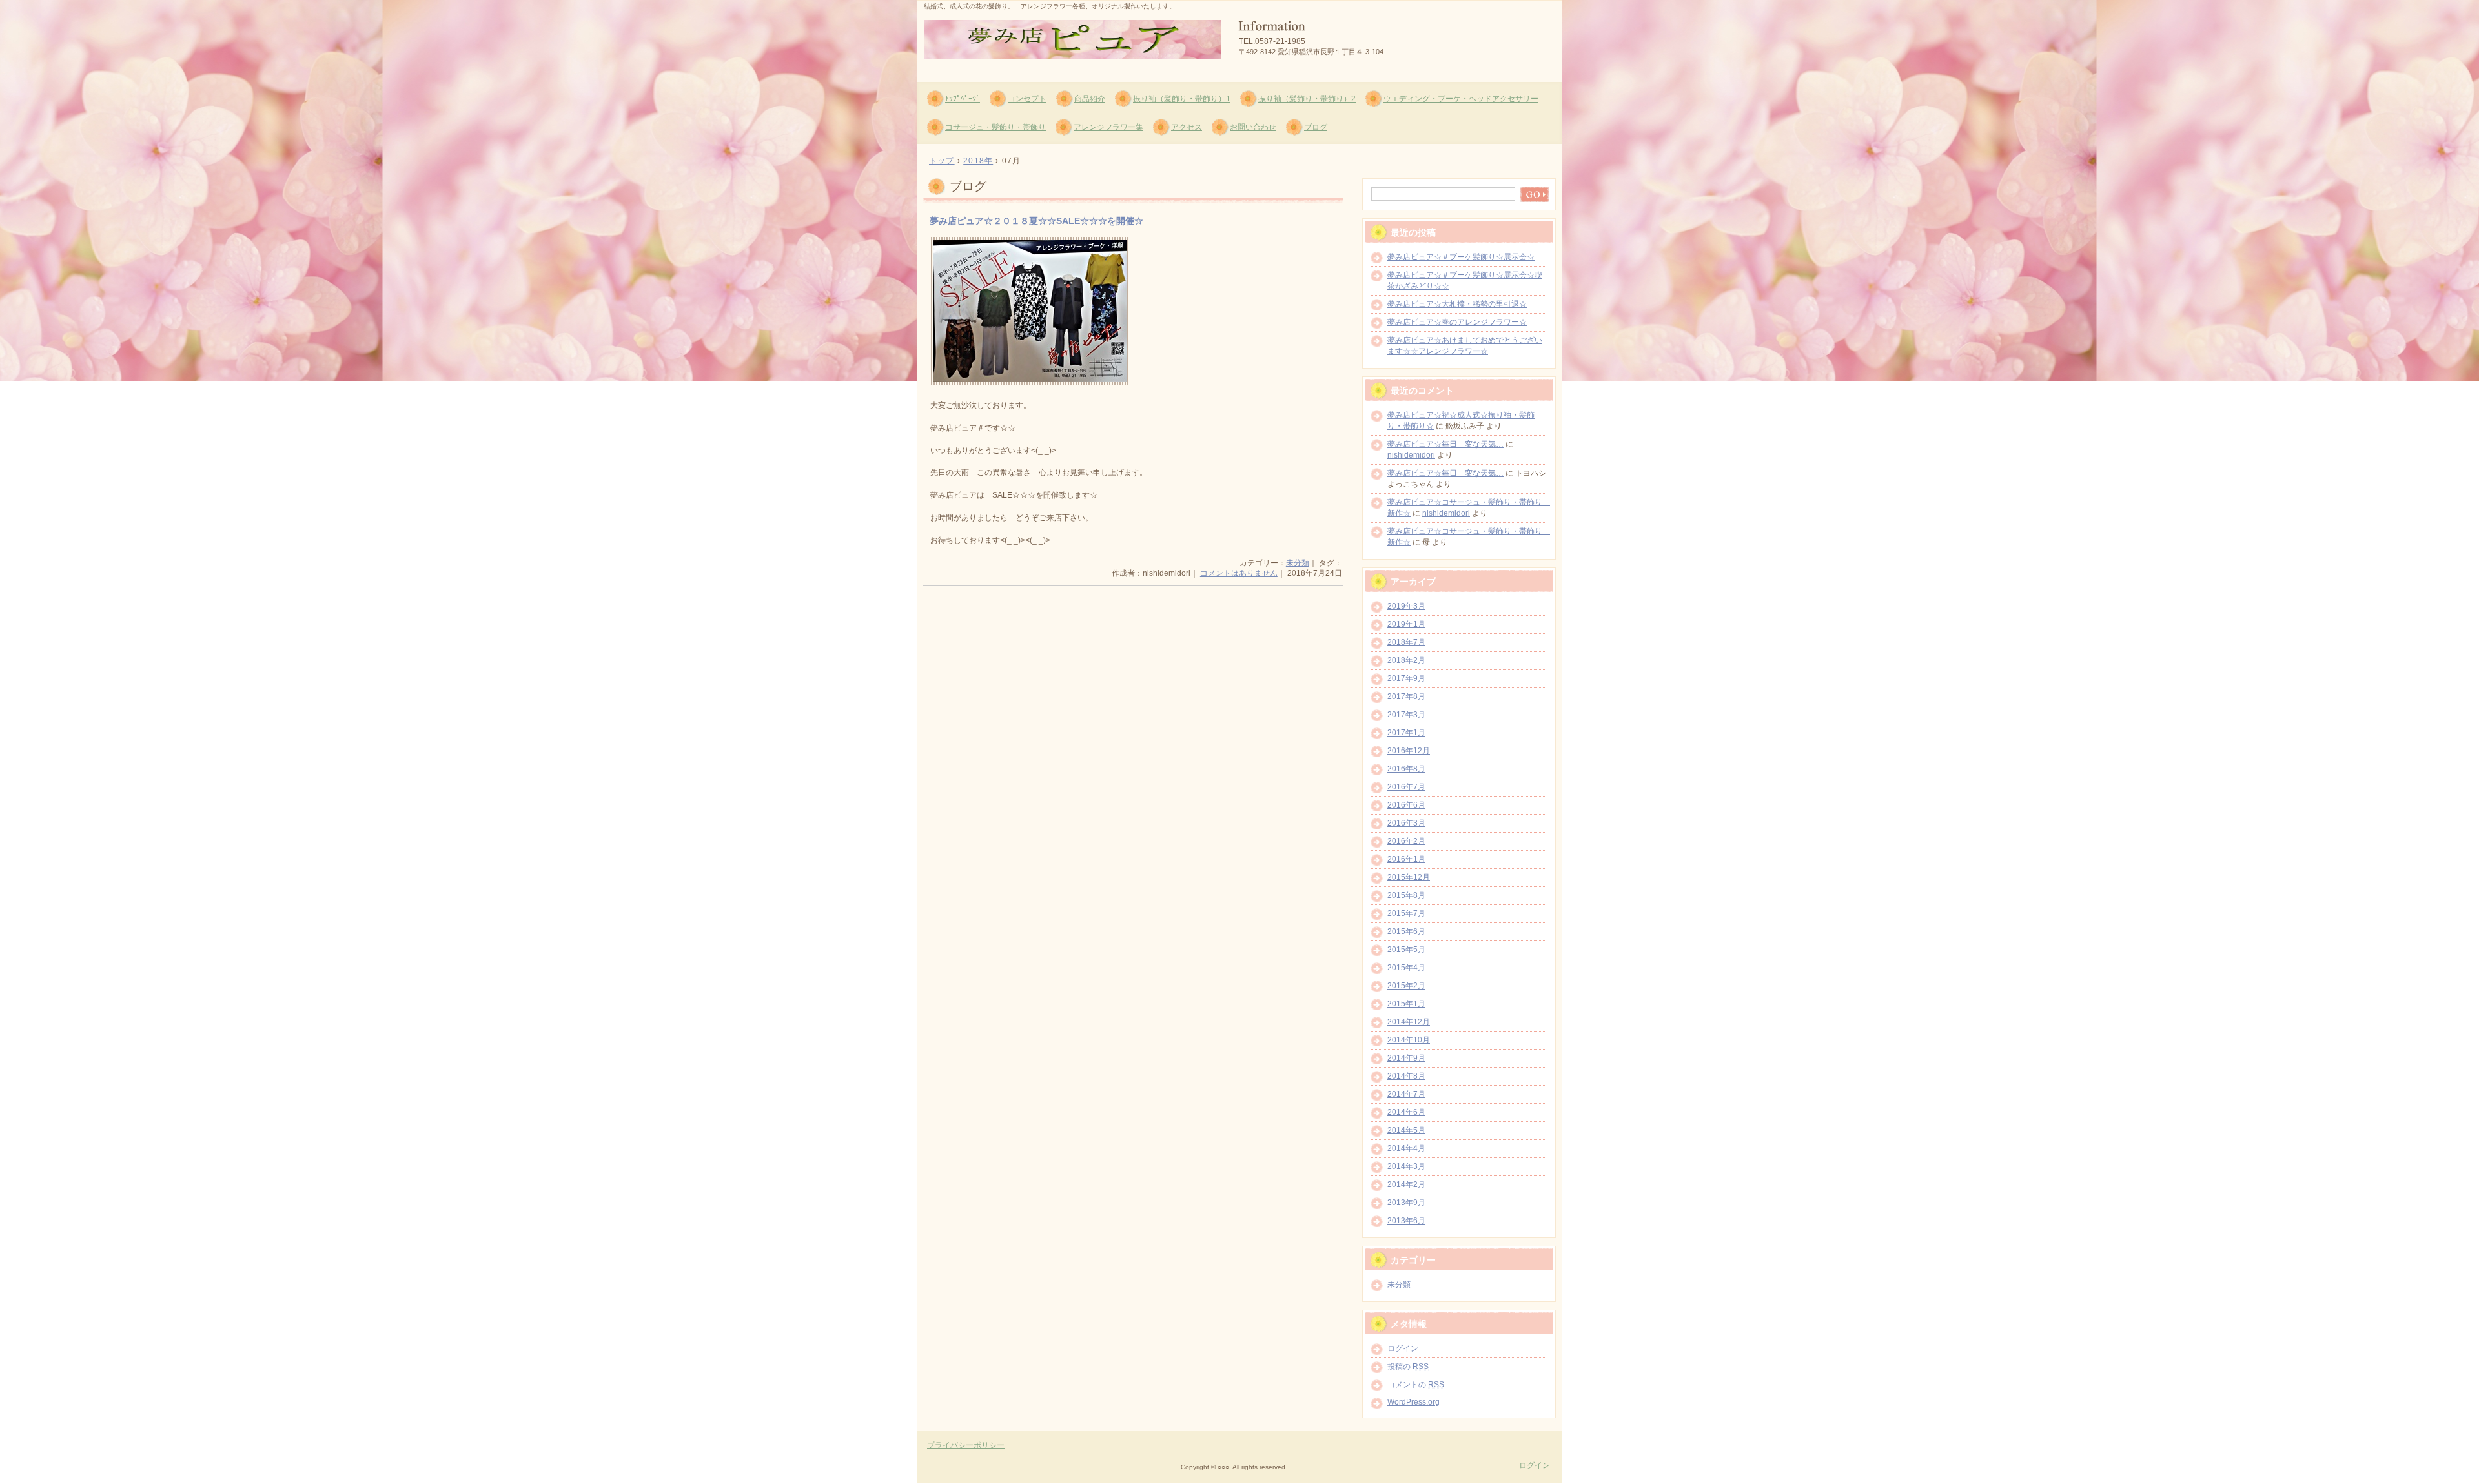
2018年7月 (1406, 642)
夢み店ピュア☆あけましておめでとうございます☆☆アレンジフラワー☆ (1465, 346)
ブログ (1316, 127)
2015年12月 (1409, 877)
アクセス (1187, 127)
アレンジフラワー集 (1108, 127)
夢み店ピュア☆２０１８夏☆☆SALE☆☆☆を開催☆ (1036, 221)
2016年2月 (1406, 841)
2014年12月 (1409, 1022)
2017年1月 (1406, 733)
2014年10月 (1409, 1040)
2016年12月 (1409, 751)
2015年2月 (1406, 986)
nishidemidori (1411, 455)
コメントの (1416, 1385)
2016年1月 (1406, 859)
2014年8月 (1406, 1076)
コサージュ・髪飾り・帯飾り (995, 127)
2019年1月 (1406, 624)
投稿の (1408, 1367)
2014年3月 (1406, 1166)
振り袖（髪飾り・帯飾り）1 (1182, 99)
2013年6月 (1406, 1221)
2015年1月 (1406, 1004)
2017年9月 (1406, 678)
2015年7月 (1406, 913)
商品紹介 (1090, 99)
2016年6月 (1406, 805)
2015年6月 (1406, 931)
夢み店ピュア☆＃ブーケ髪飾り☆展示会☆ (1461, 257)
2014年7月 (1406, 1094)
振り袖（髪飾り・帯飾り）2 (1307, 99)
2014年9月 (1406, 1058)
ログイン (1403, 1348)
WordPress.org (1413, 1402)
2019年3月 (1406, 606)
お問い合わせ (1253, 127)
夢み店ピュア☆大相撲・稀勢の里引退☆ (1457, 304)
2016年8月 (1406, 769)
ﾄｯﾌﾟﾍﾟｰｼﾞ (963, 99)
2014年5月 (1406, 1130)
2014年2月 (1406, 1184)
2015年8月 (1406, 895)
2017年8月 (1406, 696)
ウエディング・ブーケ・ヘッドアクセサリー (1461, 99)
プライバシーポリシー (966, 1445)
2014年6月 (1406, 1112)
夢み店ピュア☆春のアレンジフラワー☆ (1457, 322)
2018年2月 (1406, 660)
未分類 (1298, 563)
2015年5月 (1406, 950)
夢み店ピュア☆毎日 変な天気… (1445, 444)
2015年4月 (1406, 968)
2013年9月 (1406, 1203)
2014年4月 (1406, 1148)
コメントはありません (1239, 573)
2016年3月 (1406, 823)
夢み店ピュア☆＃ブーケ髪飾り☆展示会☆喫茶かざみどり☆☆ (1465, 280)
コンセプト (1027, 99)
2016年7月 (1406, 787)
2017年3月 (1406, 715)
